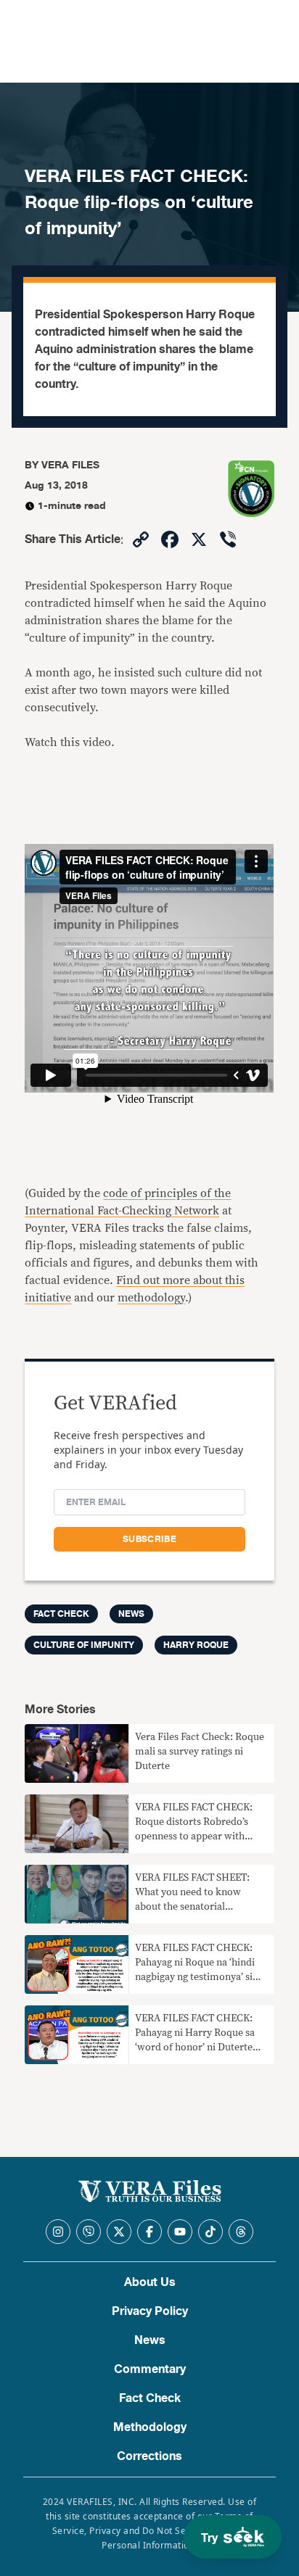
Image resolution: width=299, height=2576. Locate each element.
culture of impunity (84, 1645)
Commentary (150, 2369)
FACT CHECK (61, 1614)
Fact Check (150, 2398)
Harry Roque (196, 1645)
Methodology (150, 2427)
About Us (150, 2282)
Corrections (149, 2456)
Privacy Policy (150, 2311)
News (131, 1614)
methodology (151, 1298)
